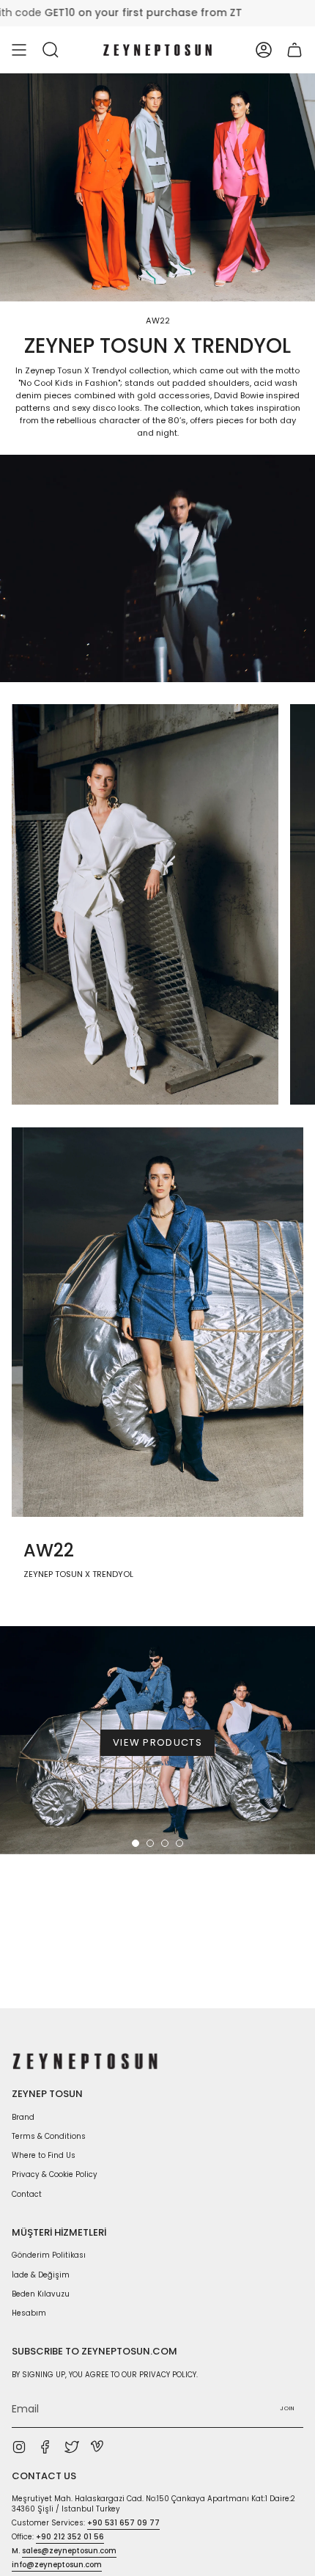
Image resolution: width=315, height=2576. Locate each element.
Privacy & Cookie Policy (55, 2174)
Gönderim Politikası (49, 2255)
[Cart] (294, 50)
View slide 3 (165, 1843)
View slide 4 (179, 1843)
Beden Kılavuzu (41, 2294)
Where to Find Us (44, 2155)
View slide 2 (150, 1843)
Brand (23, 2117)
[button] (51, 50)
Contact (27, 2194)
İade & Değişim (41, 2275)
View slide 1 (136, 1843)
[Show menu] (19, 50)
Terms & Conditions (49, 2136)
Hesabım (29, 2313)
